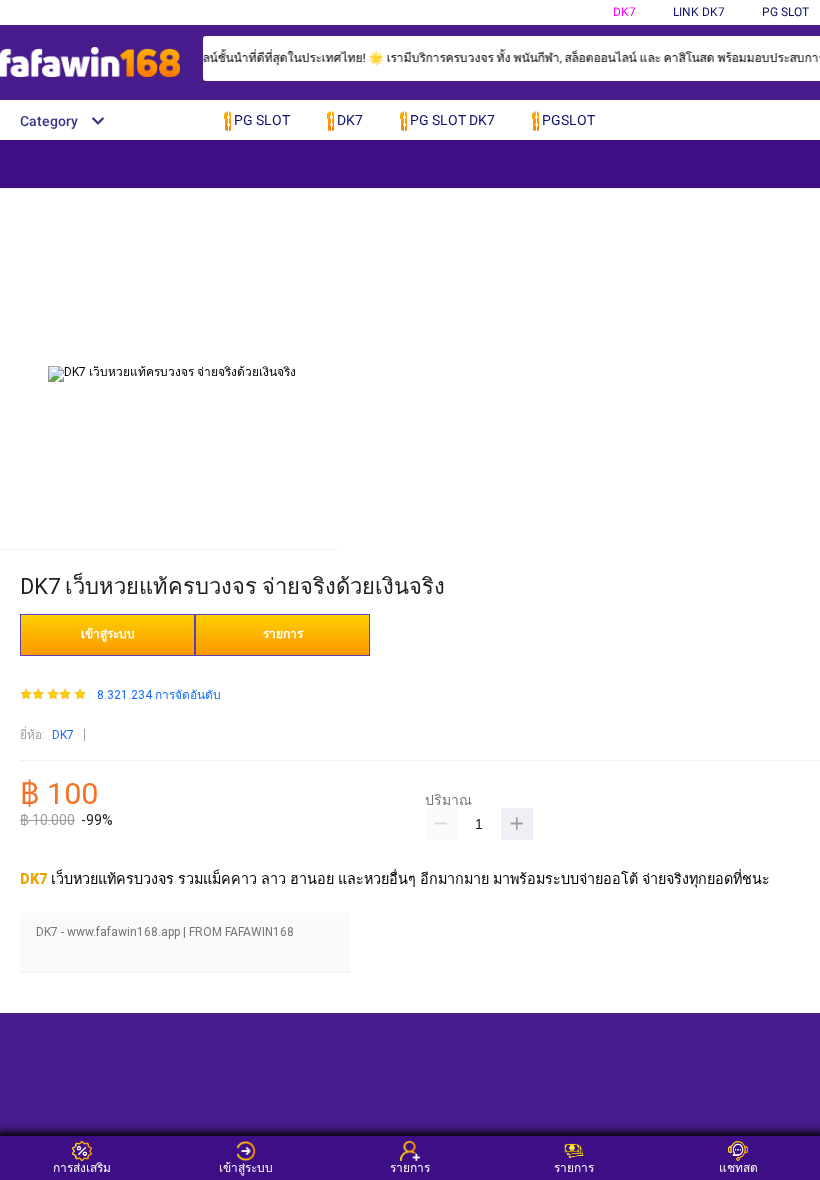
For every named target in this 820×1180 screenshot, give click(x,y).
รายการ (283, 634)
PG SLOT (785, 12)
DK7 (624, 12)
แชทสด (738, 1167)
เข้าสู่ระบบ (108, 634)
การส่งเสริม (82, 1167)
